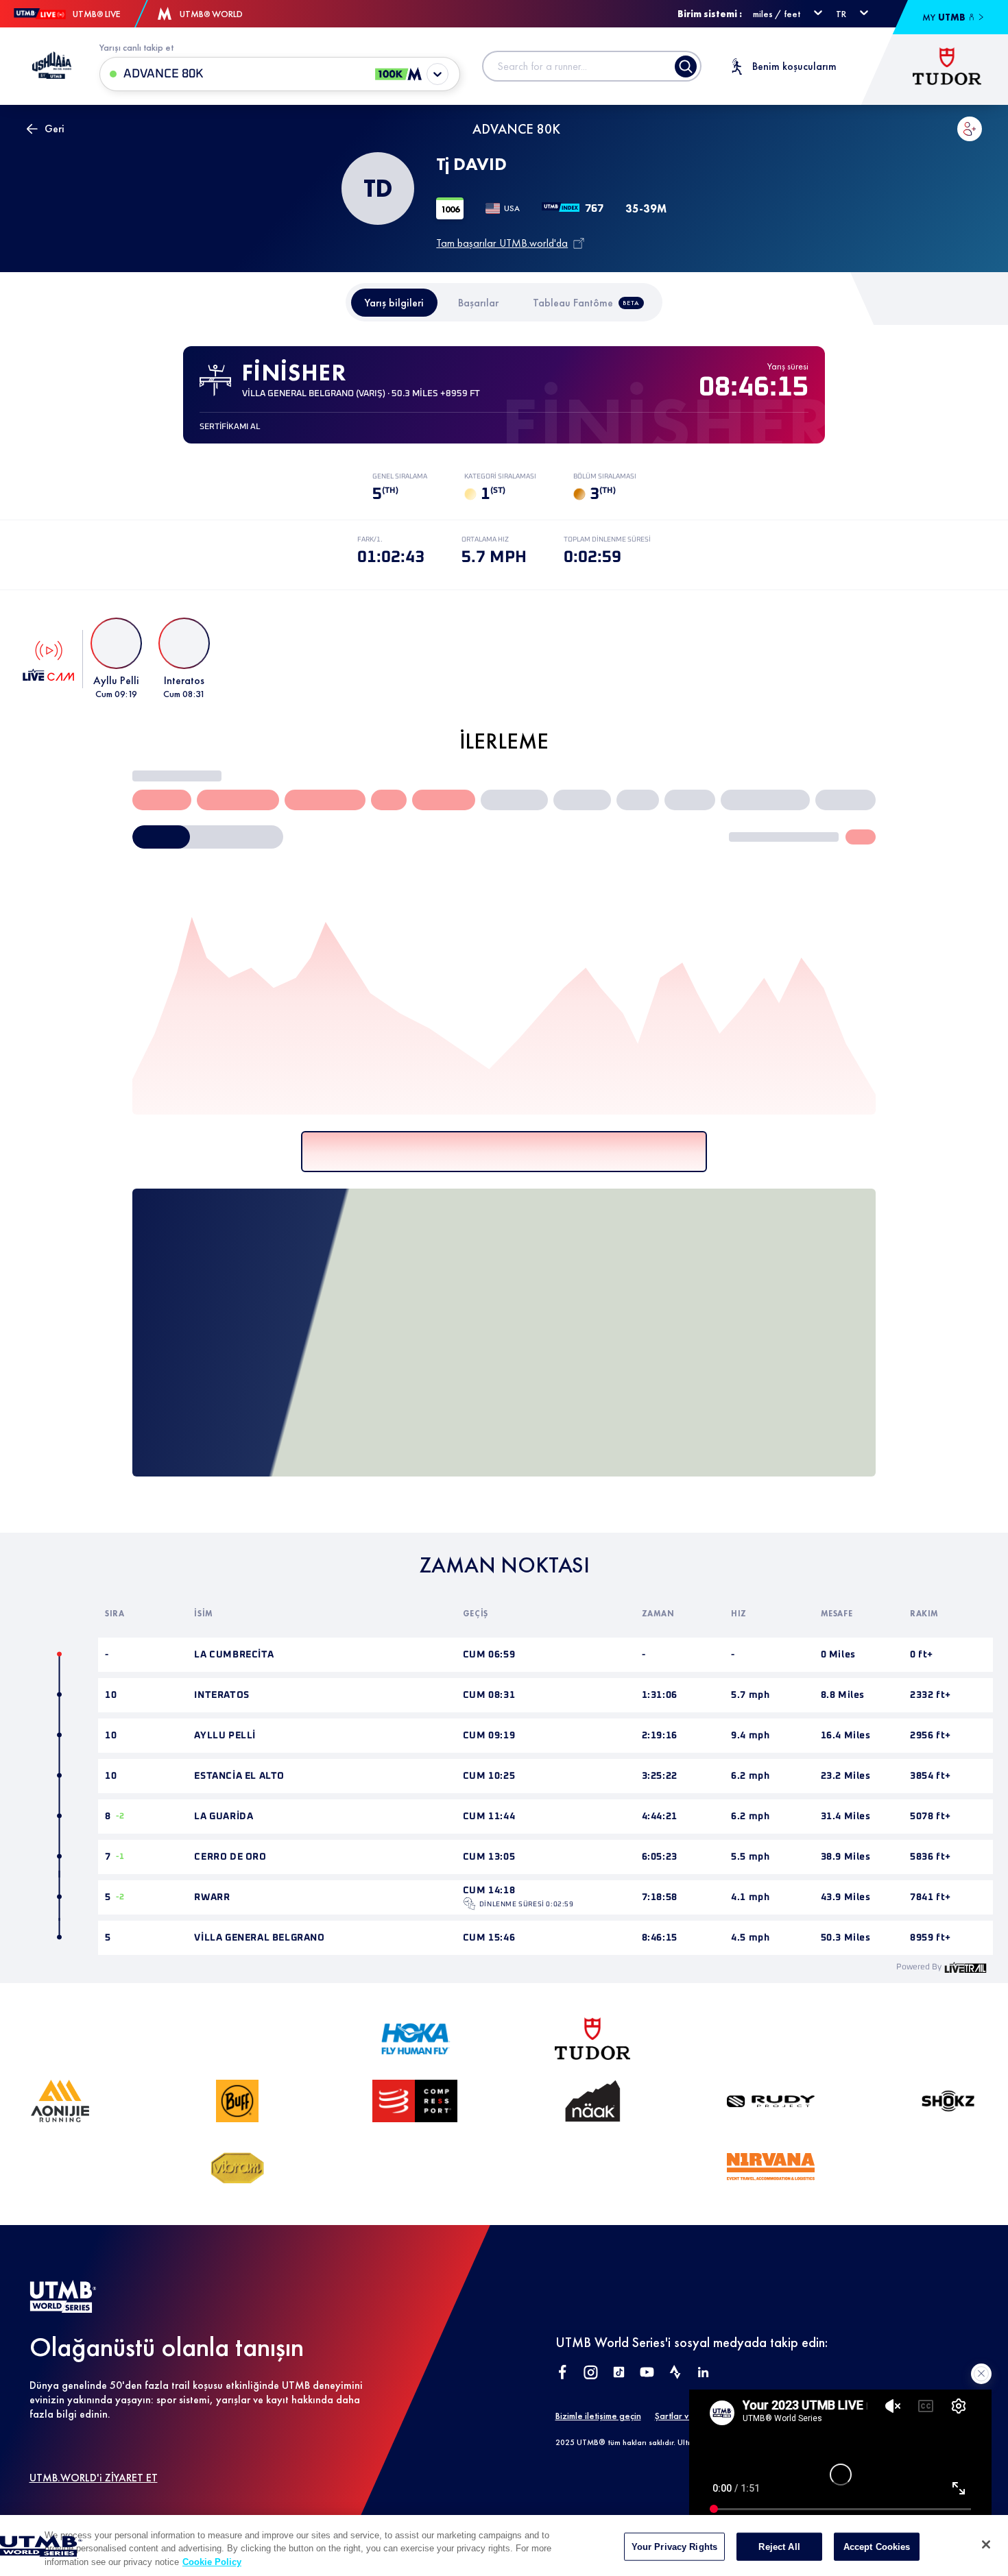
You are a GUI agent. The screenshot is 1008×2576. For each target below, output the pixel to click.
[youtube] (647, 2168)
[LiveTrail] (965, 1762)
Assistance (73, 792)
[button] (970, 129)
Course (78, 851)
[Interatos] (235, 1136)
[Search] (686, 66)
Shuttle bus (405, 792)
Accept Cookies (877, 2546)
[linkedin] (703, 2168)
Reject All (779, 2546)
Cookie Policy (212, 2562)
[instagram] (591, 2168)
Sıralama (532, 1233)
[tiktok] (619, 2168)
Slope (217, 851)
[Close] (986, 2544)
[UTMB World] (63, 2103)
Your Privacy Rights (674, 2546)
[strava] (675, 2168)
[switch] (350, 851)
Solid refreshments (153, 792)
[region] (504, 2545)
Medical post (336, 792)
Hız (477, 1233)
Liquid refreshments (250, 792)
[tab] (394, 303)
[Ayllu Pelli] (365, 1136)
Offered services (84, 765)
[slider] (472, 1275)
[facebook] (563, 2168)
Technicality (147, 851)
